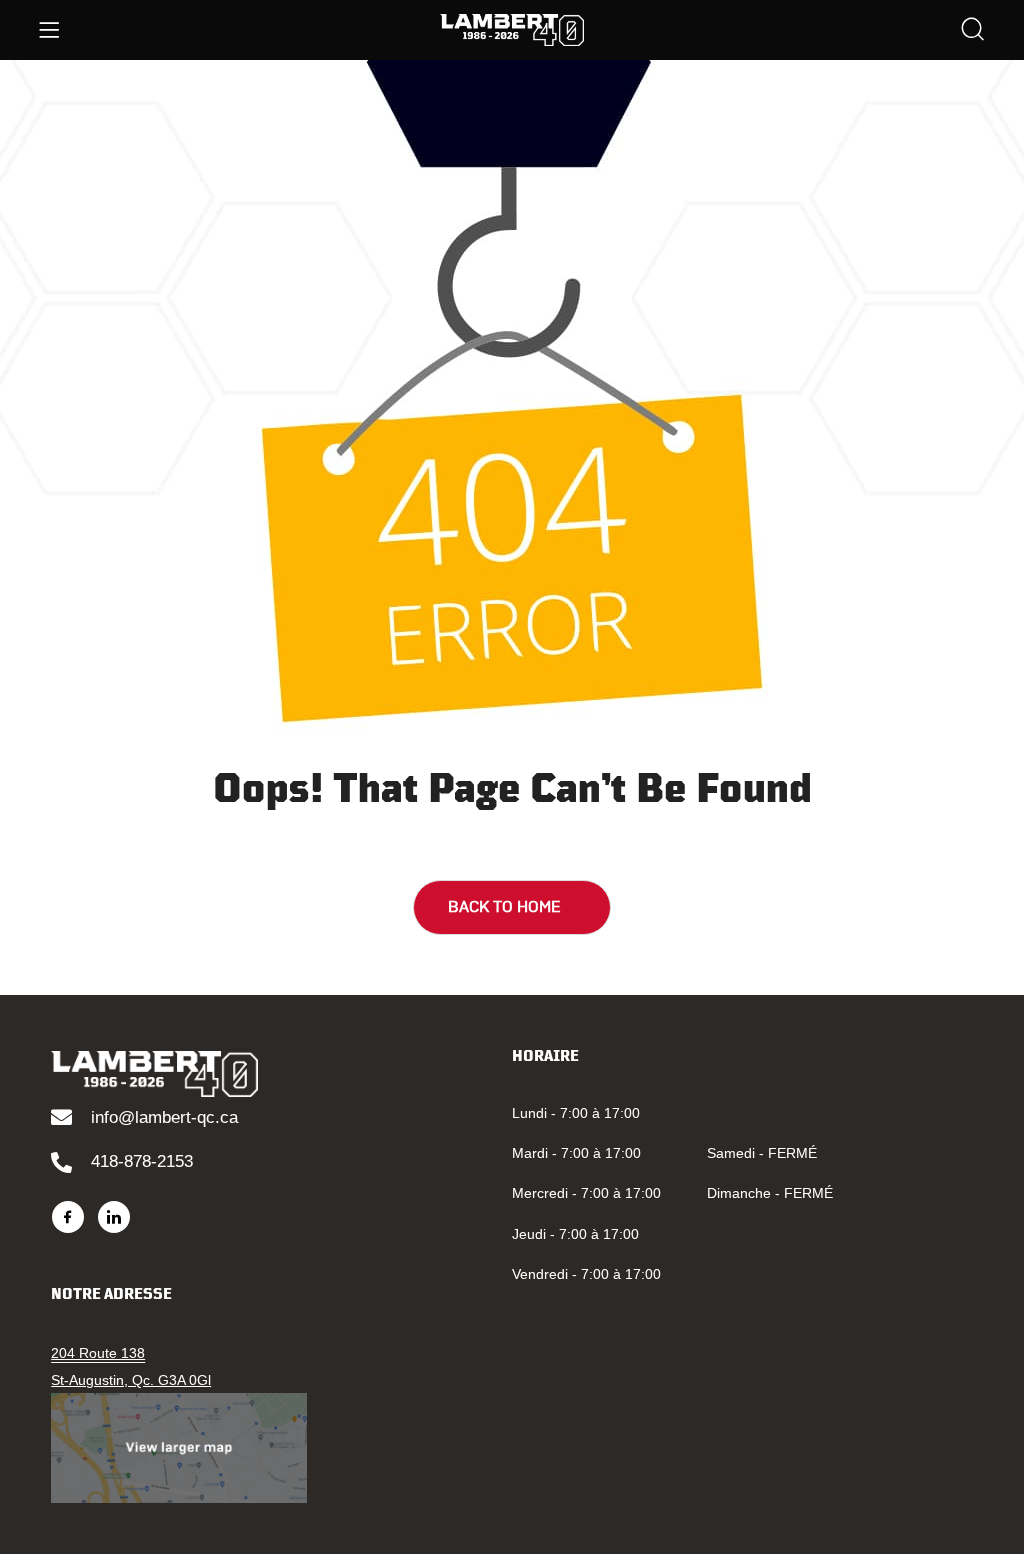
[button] (512, 907)
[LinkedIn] (114, 1217)
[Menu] (49, 30)
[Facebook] (68, 1217)
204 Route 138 (98, 1353)
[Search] (973, 31)
